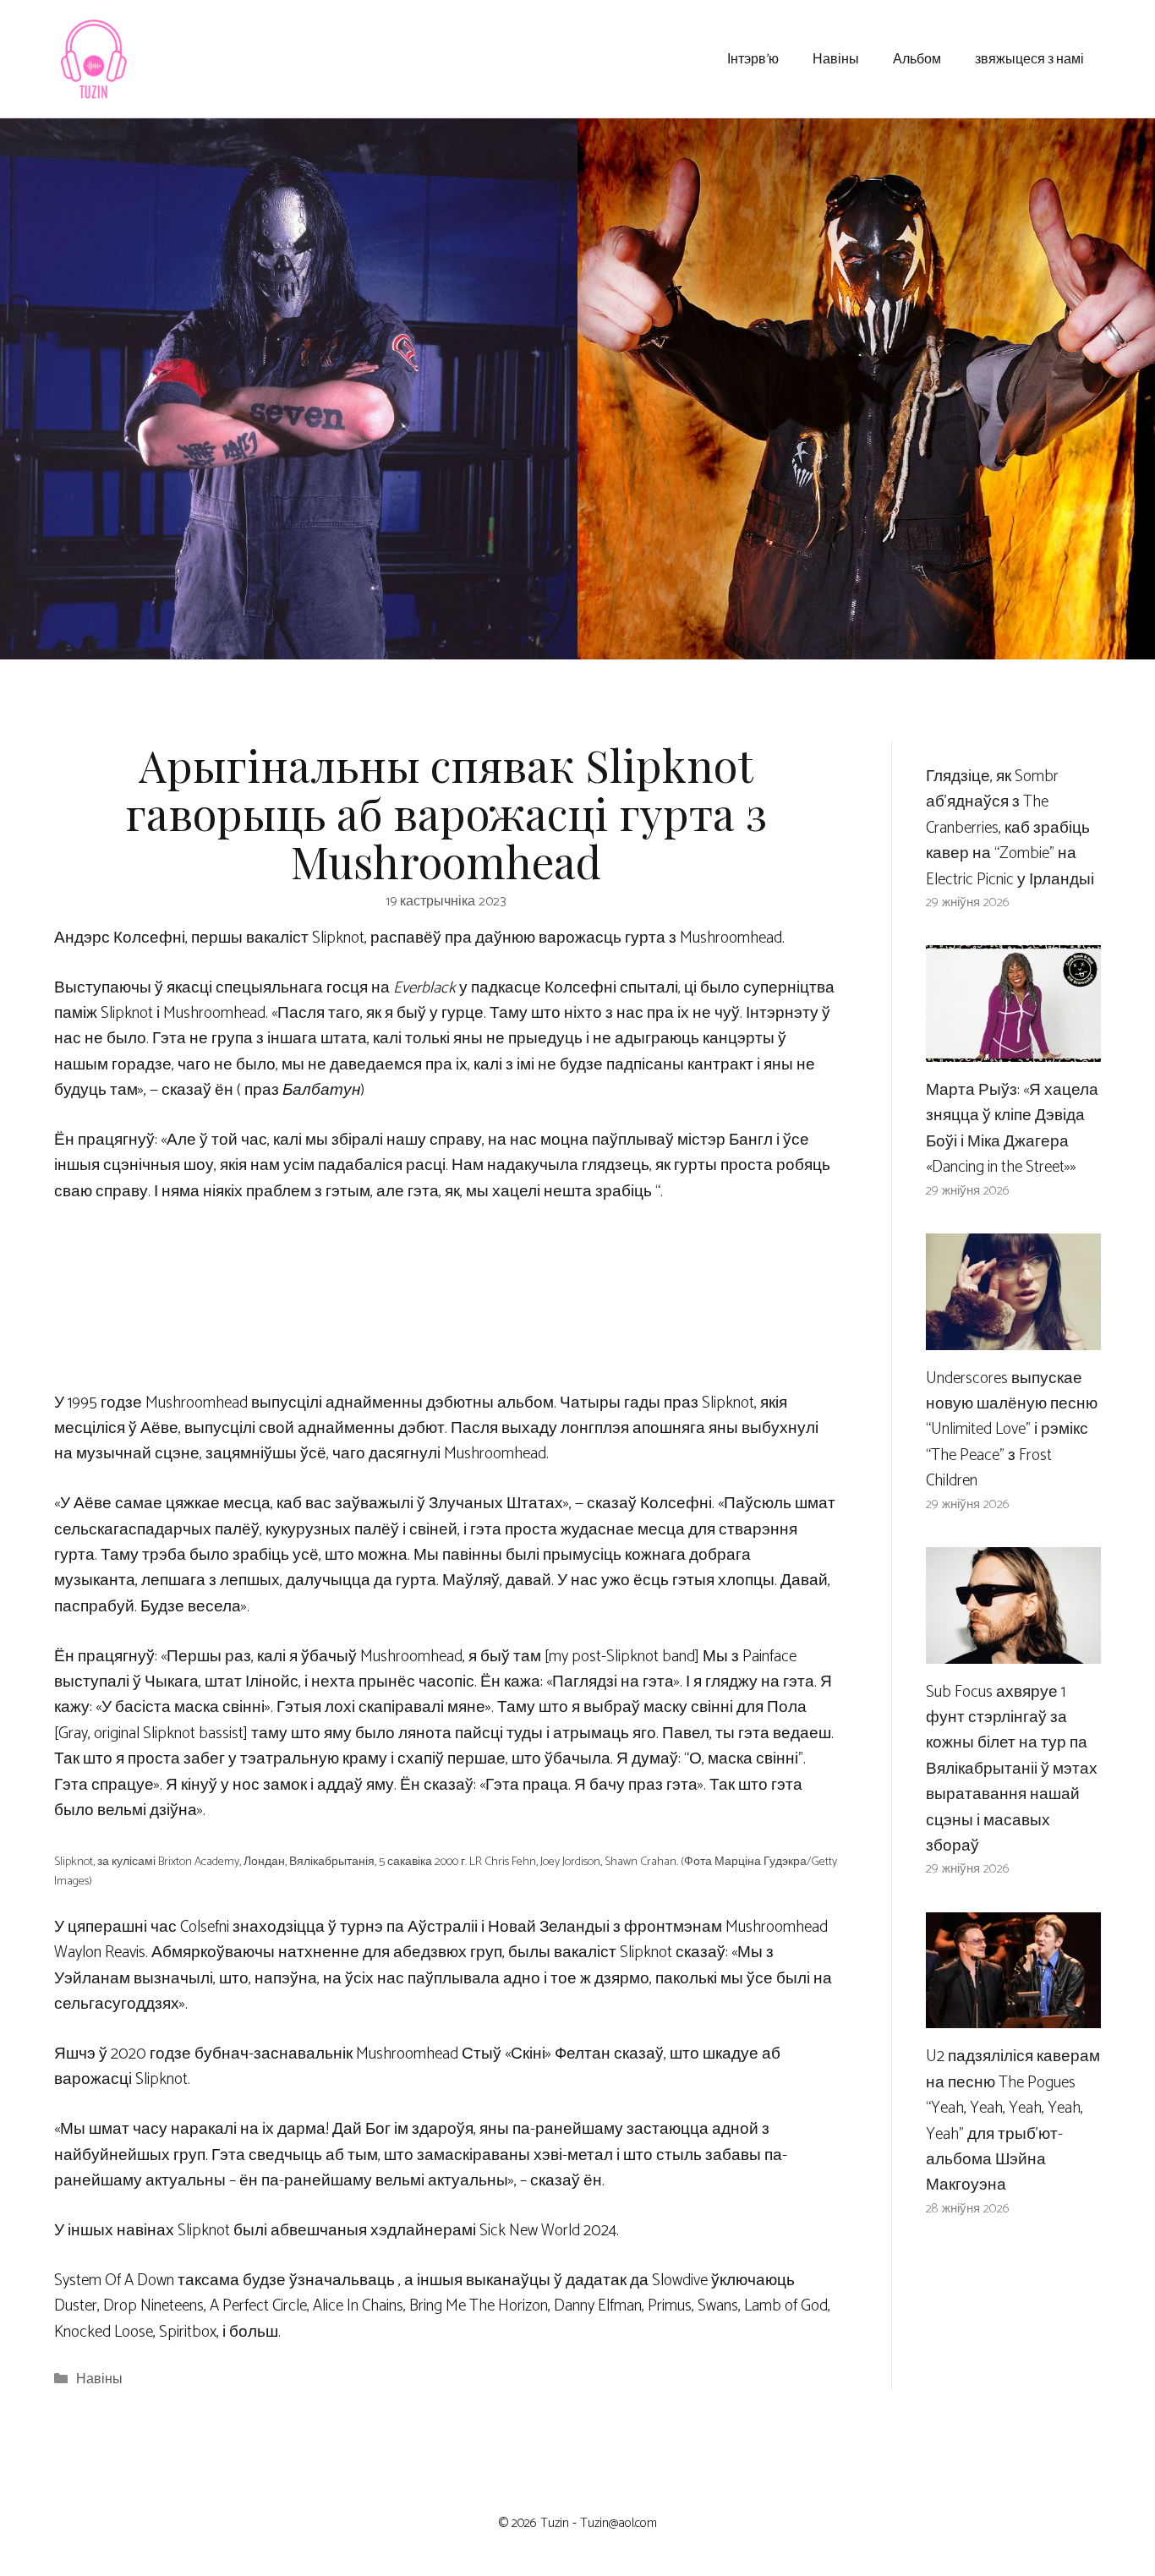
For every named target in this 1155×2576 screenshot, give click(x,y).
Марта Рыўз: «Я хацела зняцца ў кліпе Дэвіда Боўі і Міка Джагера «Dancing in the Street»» (1012, 1129)
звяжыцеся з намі (1029, 58)
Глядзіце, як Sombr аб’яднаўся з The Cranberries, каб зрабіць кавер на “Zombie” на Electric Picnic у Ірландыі (1010, 828)
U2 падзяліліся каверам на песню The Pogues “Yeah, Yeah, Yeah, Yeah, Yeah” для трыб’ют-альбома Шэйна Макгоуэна (1013, 2121)
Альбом (917, 58)
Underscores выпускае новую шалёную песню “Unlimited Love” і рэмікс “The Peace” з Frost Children (1012, 1430)
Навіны (836, 58)
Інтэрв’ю (753, 58)
